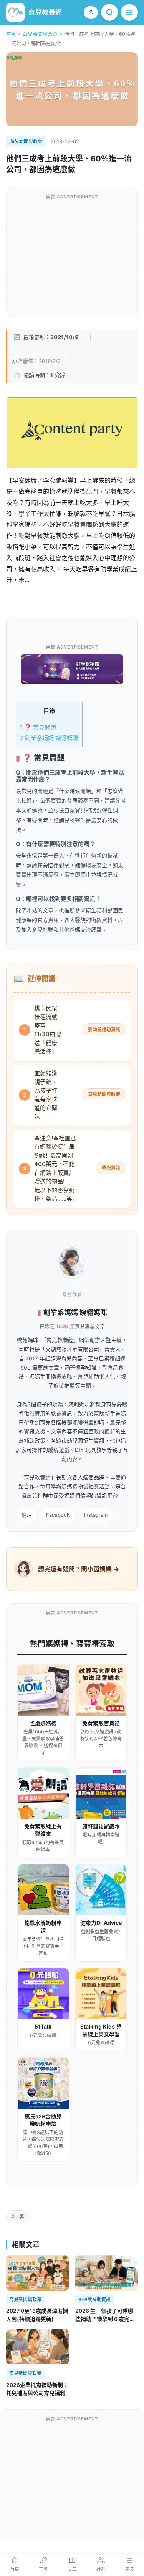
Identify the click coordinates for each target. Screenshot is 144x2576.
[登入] (91, 12)
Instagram (96, 1515)
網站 (26, 1515)
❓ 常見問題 (38, 727)
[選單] (129, 12)
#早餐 (18, 2217)
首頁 (11, 34)
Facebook (58, 1515)
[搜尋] (109, 12)
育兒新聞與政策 (40, 34)
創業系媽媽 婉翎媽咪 (49, 738)
